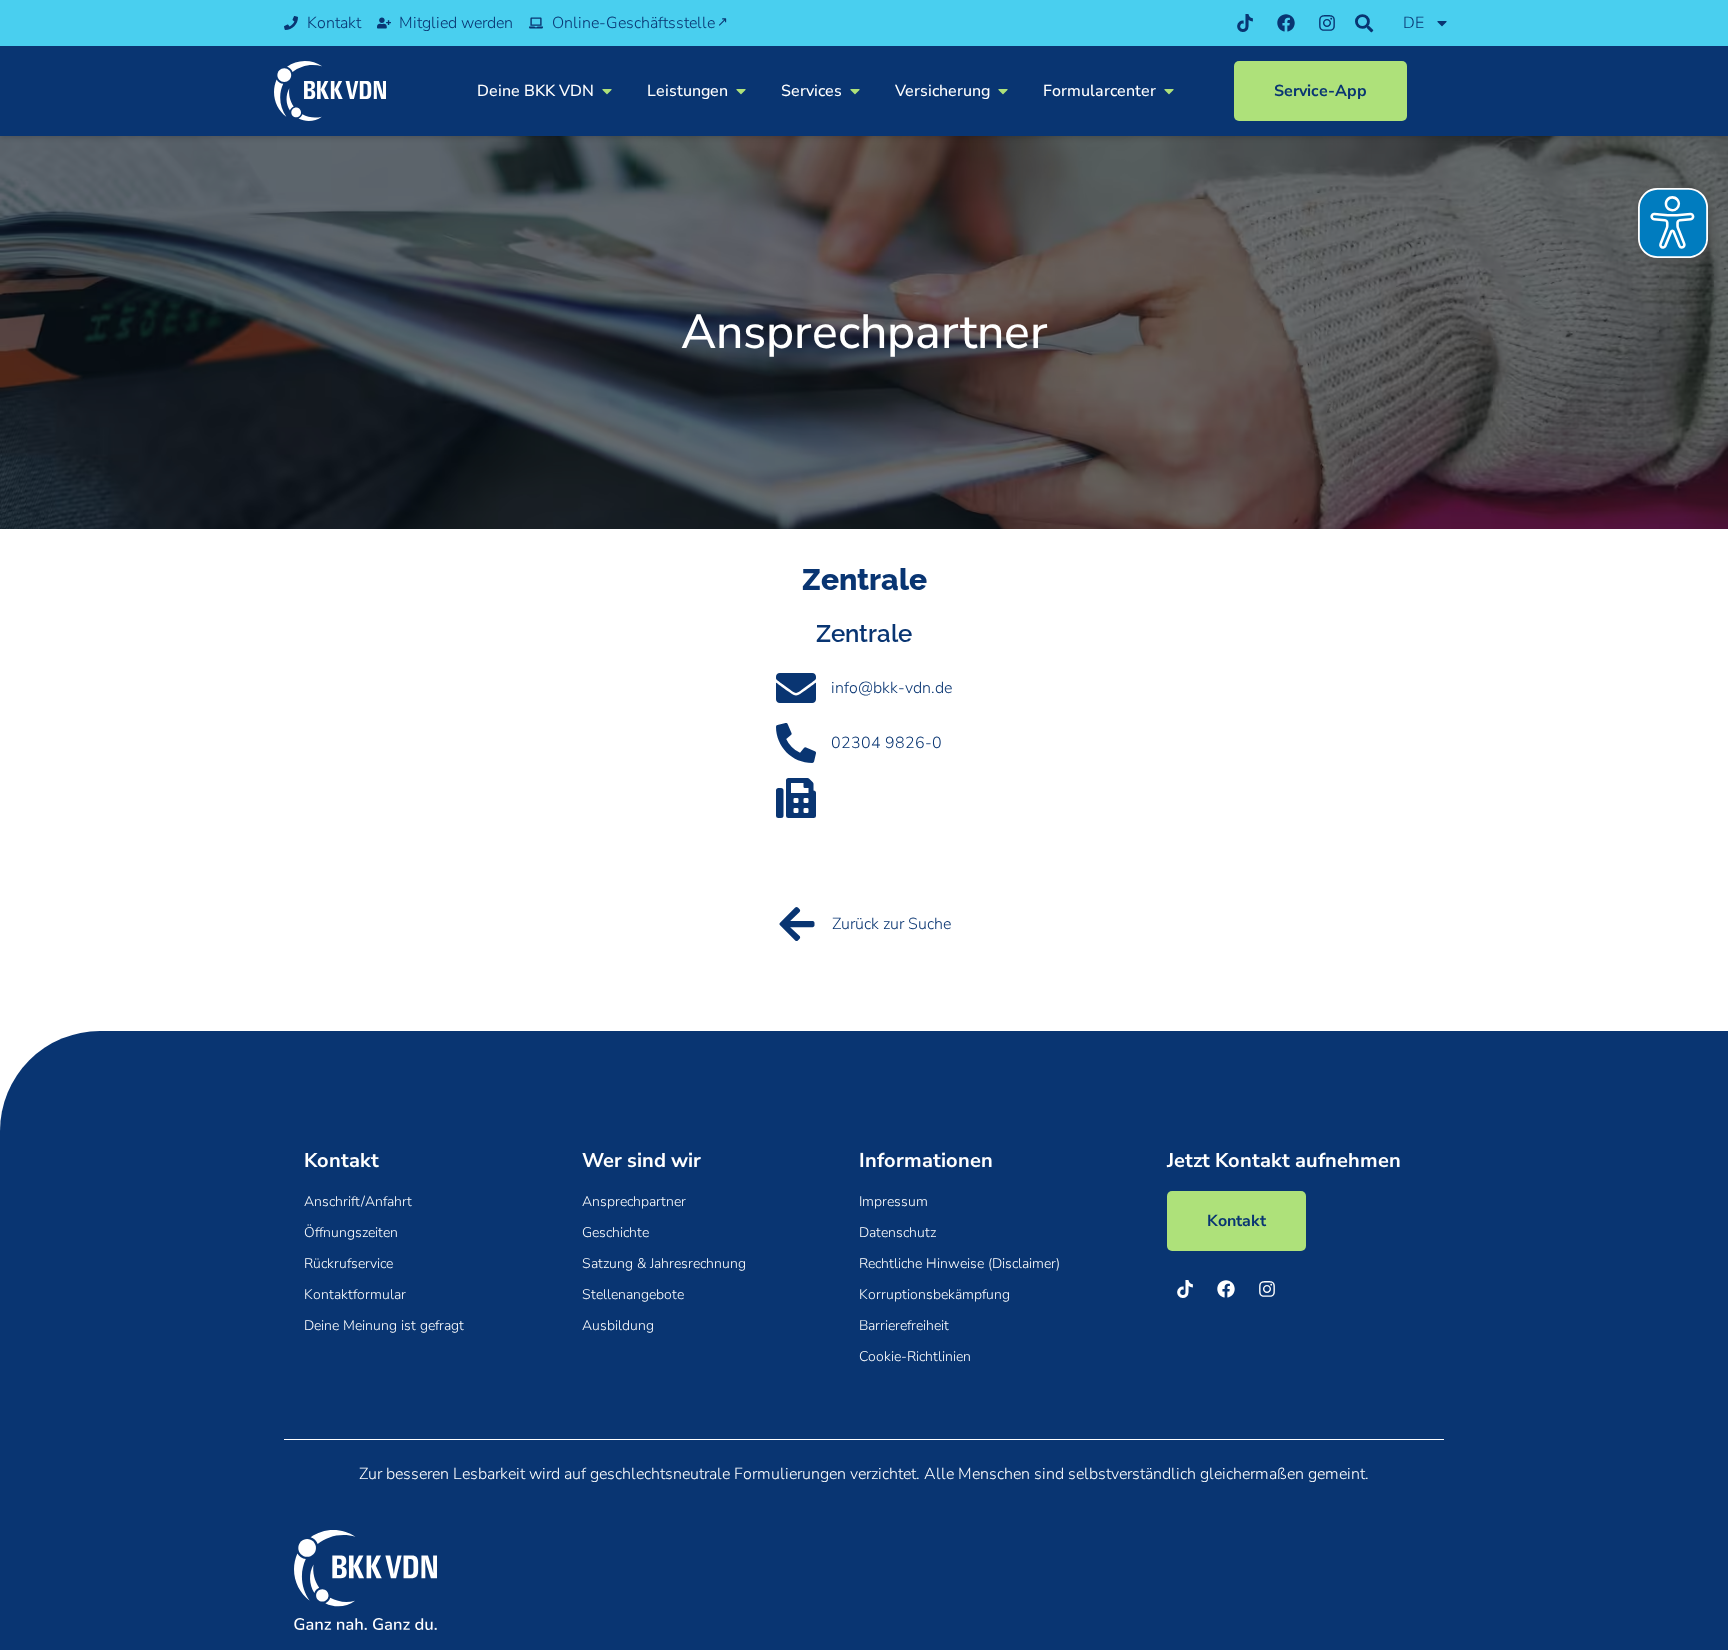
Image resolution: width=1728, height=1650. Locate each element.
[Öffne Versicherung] (1003, 91)
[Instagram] (1327, 23)
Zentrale (864, 633)
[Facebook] (1286, 23)
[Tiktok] (1245, 23)
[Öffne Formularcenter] (1169, 91)
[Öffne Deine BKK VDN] (607, 91)
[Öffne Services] (855, 91)
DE (1413, 23)
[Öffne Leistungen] (741, 91)
